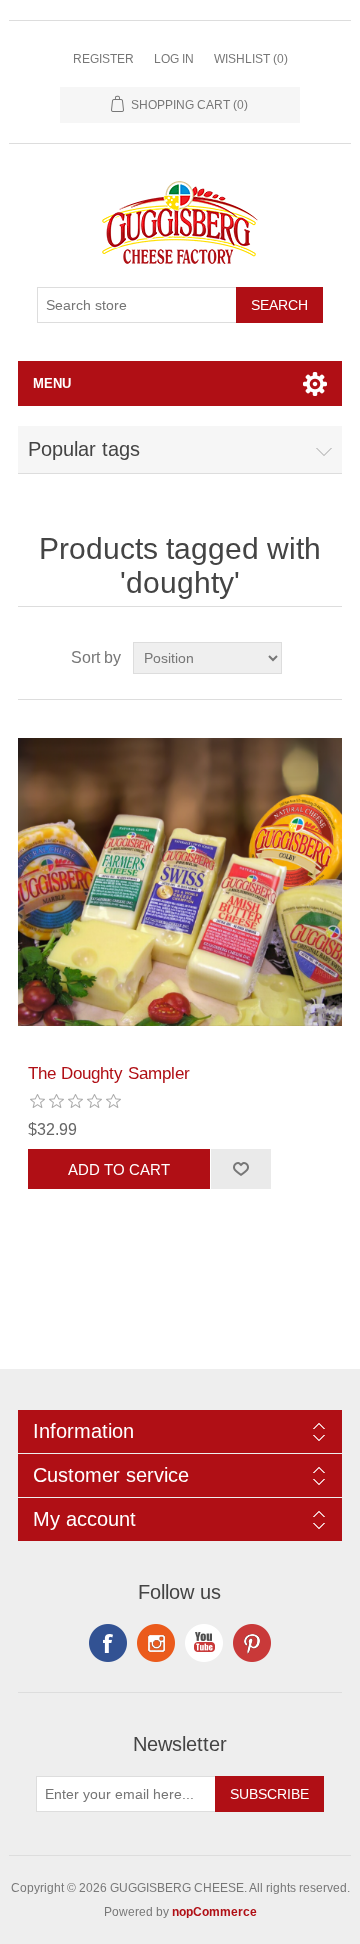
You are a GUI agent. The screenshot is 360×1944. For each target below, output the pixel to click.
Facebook (108, 1643)
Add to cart (119, 1169)
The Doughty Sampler (109, 1073)
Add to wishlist (240, 1169)
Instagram (252, 1643)
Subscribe (269, 1794)
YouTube (204, 1643)
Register (103, 59)
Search (279, 305)
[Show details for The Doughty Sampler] (180, 882)
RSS (156, 1643)
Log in (174, 59)
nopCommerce (214, 1912)
